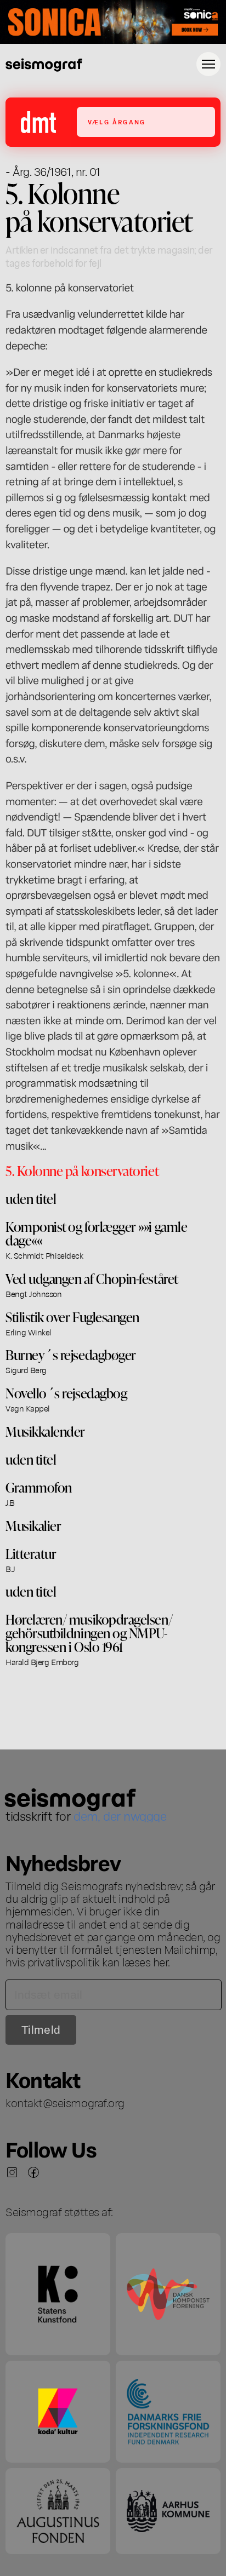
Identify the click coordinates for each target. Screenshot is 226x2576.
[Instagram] (12, 2172)
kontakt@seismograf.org (65, 2102)
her (161, 1961)
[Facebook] (33, 2172)
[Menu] (208, 64)
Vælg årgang (117, 122)
